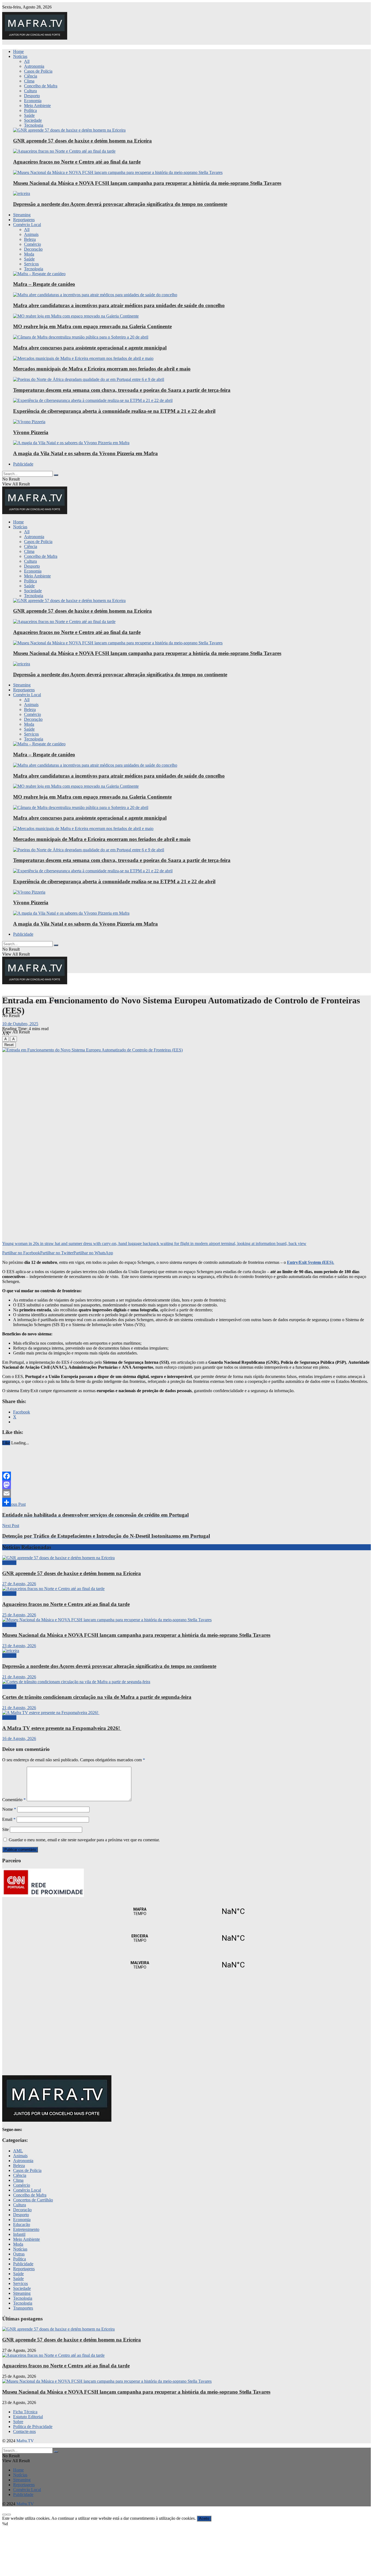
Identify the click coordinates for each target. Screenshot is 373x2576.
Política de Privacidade (33, 2427)
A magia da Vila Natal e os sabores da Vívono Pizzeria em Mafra (85, 453)
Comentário (14, 1800)
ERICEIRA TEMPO (187, 1938)
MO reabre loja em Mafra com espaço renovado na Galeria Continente (92, 326)
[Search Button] (56, 475)
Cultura (30, 91)
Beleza (30, 239)
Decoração (33, 249)
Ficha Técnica (25, 2412)
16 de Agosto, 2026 (19, 1738)
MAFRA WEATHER (187, 1911)
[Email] (187, 1493)
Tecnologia (34, 125)
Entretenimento (26, 2229)
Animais (31, 234)
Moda (29, 254)
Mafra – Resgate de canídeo (44, 284)
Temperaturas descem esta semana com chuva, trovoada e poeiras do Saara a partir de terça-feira (122, 390)
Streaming (22, 215)
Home (18, 51)
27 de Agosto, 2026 (19, 1584)
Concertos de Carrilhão (33, 2200)
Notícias (20, 56)
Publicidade (23, 464)
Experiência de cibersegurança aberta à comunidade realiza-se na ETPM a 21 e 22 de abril (114, 411)
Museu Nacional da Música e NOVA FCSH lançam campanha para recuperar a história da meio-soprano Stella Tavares (147, 183)
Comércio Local (27, 225)
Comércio (32, 244)
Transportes (23, 2308)
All (27, 61)
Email (9, 1819)
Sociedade (33, 120)
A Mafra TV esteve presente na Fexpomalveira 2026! (62, 1728)
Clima (29, 81)
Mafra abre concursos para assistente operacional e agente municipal (90, 348)
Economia (33, 101)
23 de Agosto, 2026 (19, 1646)
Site (5, 1829)
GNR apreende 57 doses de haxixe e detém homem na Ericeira (82, 141)
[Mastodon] (187, 1485)
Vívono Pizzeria (31, 432)
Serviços (31, 264)
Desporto (32, 96)
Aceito (204, 2519)
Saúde (29, 115)
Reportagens (24, 220)
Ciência (31, 76)
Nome (9, 1809)
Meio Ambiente (37, 106)
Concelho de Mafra (41, 86)
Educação (22, 2224)
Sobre (18, 2422)
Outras (19, 2254)
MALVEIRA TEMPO (187, 1965)
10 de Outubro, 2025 (20, 1024)
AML (18, 2151)
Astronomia (34, 66)
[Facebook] (187, 1476)
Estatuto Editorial (28, 2417)
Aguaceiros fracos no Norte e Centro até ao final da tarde (77, 162)
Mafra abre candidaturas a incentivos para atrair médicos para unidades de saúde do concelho (119, 305)
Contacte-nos (24, 2431)
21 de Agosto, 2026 (19, 1677)
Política (30, 110)
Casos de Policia (38, 71)
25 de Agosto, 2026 (19, 1615)
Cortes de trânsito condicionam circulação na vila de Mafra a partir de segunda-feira (97, 1697)
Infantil (19, 2234)
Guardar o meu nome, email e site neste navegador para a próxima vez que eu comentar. (84, 1840)
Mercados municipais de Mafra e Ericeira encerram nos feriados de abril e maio (102, 369)
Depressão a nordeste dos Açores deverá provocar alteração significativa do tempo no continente (120, 204)
